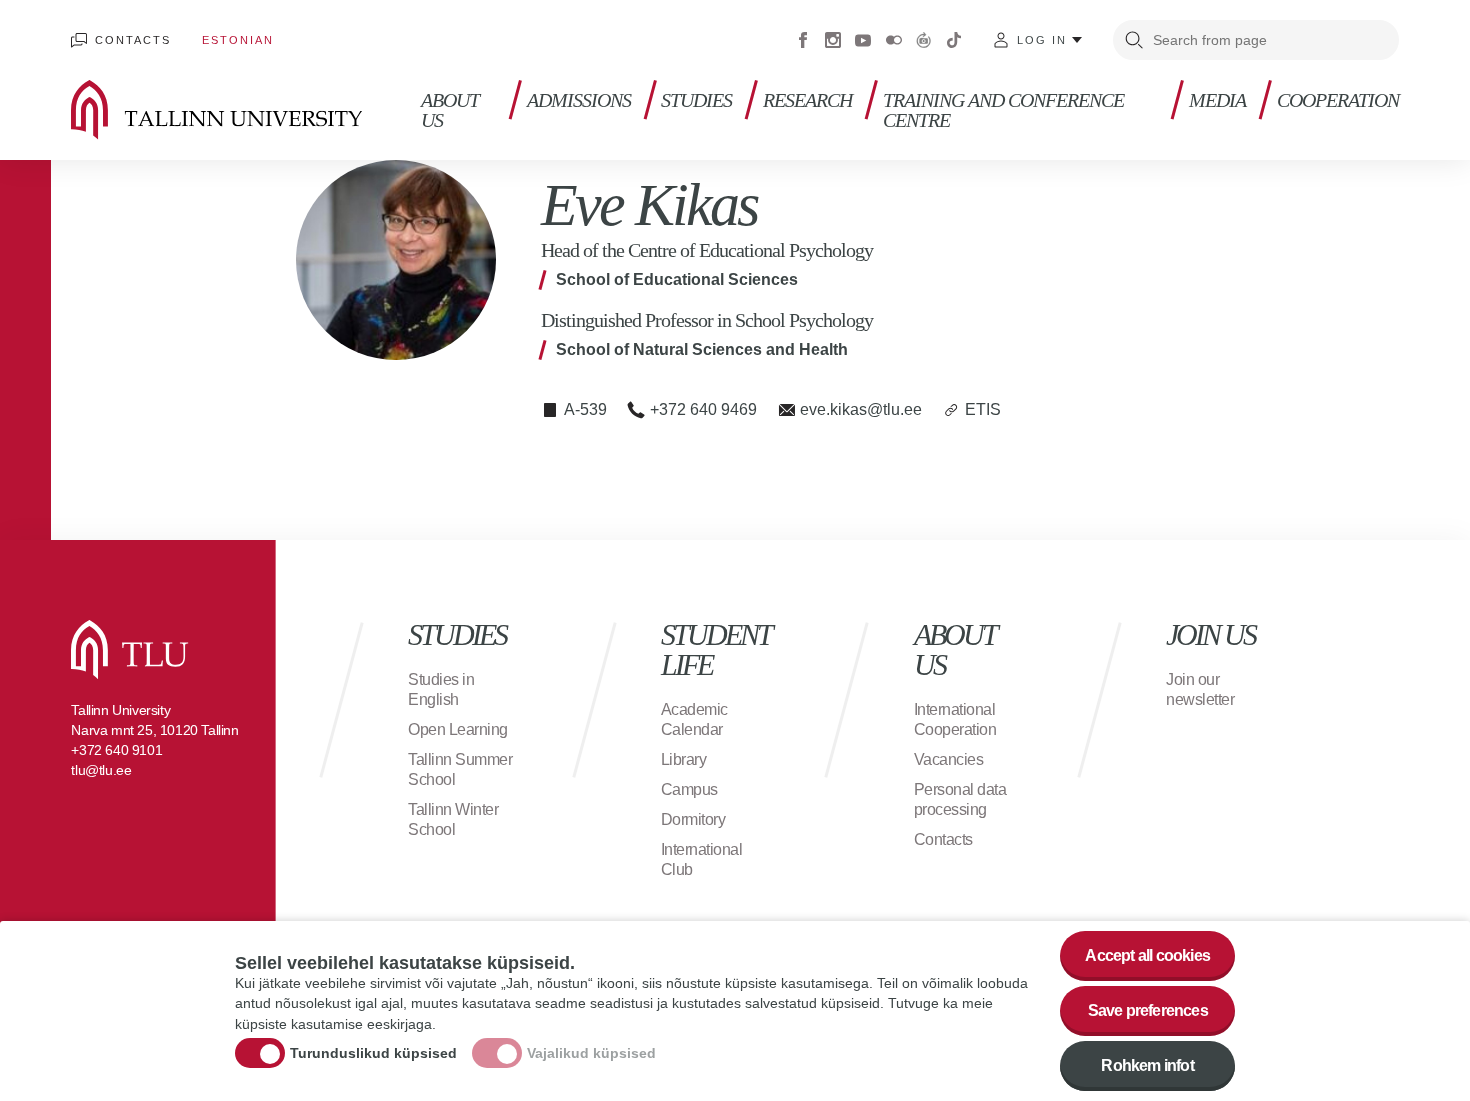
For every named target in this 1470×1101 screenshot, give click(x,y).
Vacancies (949, 759)
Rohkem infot (1147, 1065)
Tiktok (954, 40)
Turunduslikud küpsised (373, 1054)
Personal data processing (960, 799)
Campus (689, 789)
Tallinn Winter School (453, 819)
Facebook (803, 40)
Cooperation (1338, 100)
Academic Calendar (694, 719)
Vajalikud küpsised (591, 1054)
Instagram (833, 40)
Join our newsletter (1200, 689)
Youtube (863, 40)
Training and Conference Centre (1003, 110)
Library (684, 759)
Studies (696, 100)
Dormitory (693, 819)
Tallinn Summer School (460, 769)
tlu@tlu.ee (101, 770)
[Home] (246, 110)
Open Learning (458, 729)
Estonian (238, 40)
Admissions (579, 100)
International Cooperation (955, 719)
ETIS (983, 409)
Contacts (132, 40)
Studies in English (441, 689)
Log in (1042, 40)
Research (807, 100)
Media (1217, 100)
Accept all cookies (1147, 955)
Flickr (894, 40)
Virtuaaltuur (924, 40)
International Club (702, 859)
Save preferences (1148, 1010)
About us (450, 110)
